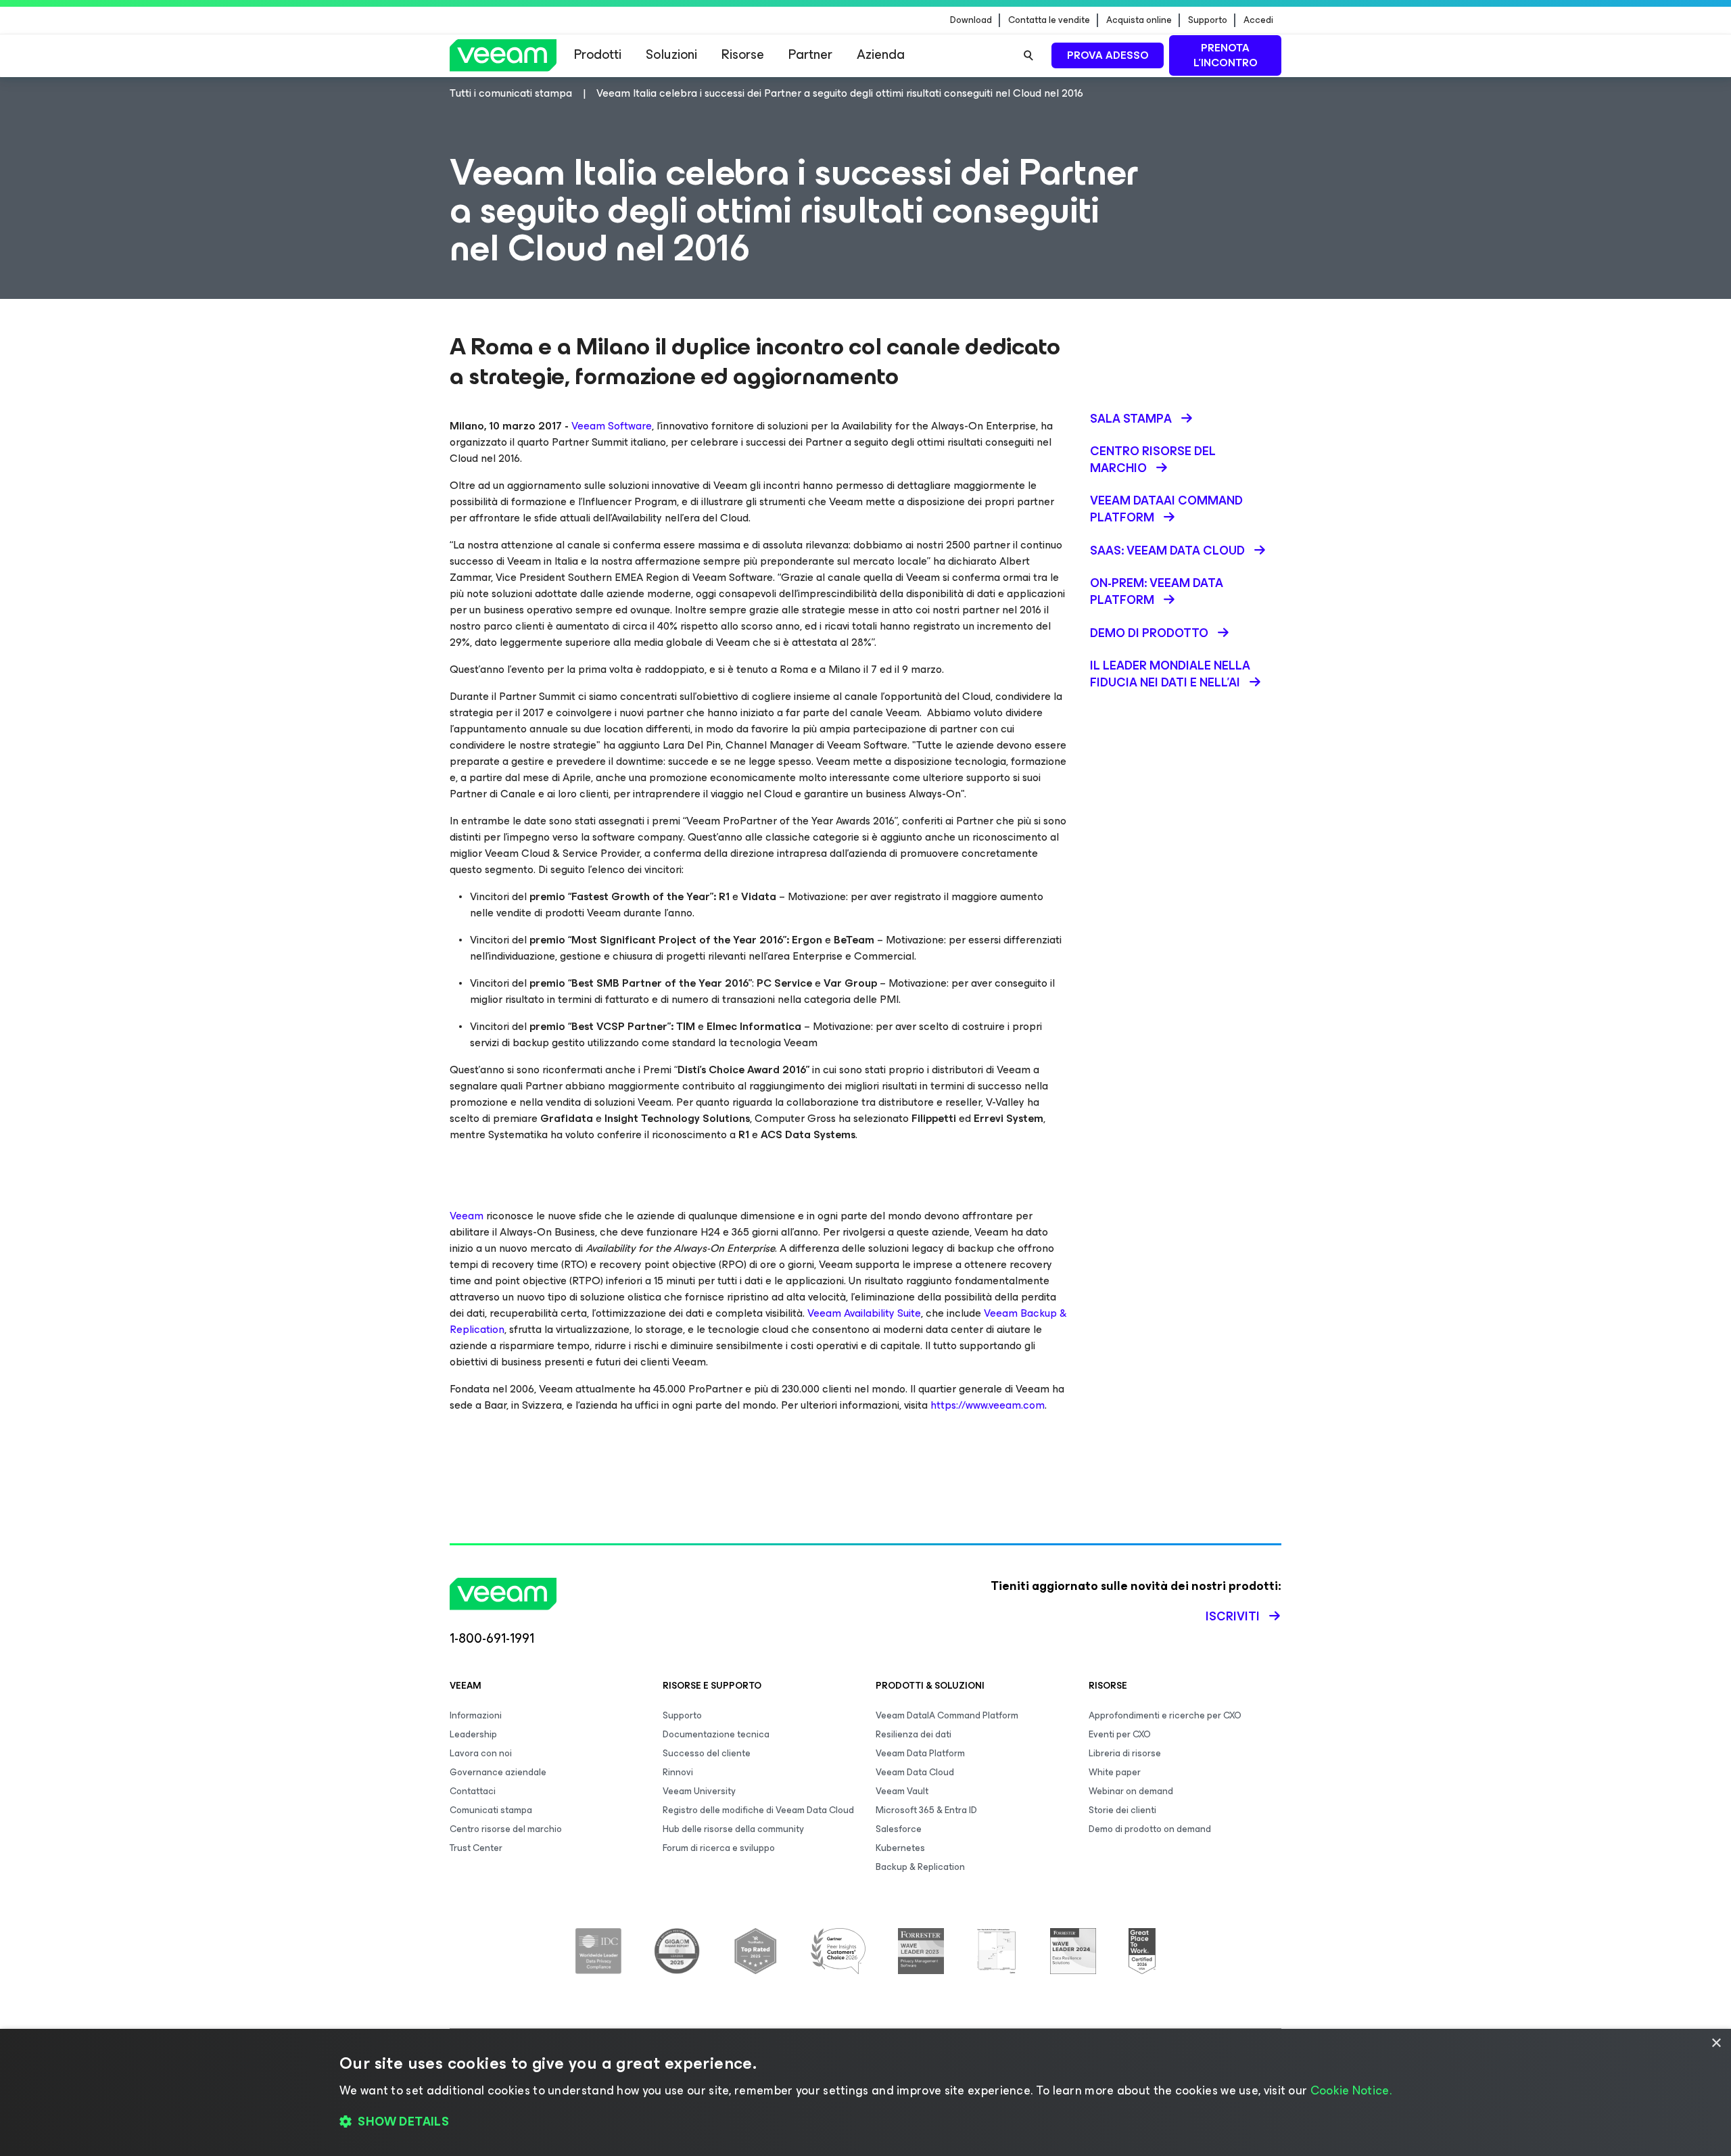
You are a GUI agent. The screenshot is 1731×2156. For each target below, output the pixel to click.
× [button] (1716, 2043)
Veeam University (699, 1791)
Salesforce (899, 1829)
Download (971, 20)
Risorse (743, 54)
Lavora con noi (481, 1753)
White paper (1115, 1772)
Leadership (473, 1734)
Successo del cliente (707, 1753)
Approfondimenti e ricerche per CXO (1165, 1715)
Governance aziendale (498, 1772)
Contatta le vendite (1049, 20)
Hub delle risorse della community (733, 1829)
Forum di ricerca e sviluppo (719, 1848)
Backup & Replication (920, 1867)
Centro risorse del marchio (506, 1829)
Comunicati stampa (491, 1810)
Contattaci (473, 1791)
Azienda (881, 54)
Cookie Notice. (1351, 2090)
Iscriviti (1233, 1616)
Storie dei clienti (1122, 1810)
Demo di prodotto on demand (1150, 1829)
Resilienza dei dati (914, 1734)
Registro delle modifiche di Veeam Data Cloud (758, 1810)
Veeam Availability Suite (864, 1313)
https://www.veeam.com (988, 1405)
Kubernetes (900, 1848)
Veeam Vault (902, 1791)
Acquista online (1139, 20)
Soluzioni (671, 54)
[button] (865, 2122)
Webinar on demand (1131, 1791)
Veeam (467, 1216)
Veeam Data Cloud (915, 1772)
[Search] (1028, 55)
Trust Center (476, 1848)
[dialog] (865, 2092)
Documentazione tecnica (716, 1734)
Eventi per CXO (1120, 1734)
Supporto (1208, 20)
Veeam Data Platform (920, 1753)
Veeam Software (612, 426)
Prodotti (598, 54)
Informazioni (476, 1715)
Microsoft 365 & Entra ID (926, 1810)
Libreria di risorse (1125, 1753)
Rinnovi (678, 1772)
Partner (810, 54)
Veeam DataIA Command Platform (947, 1715)
